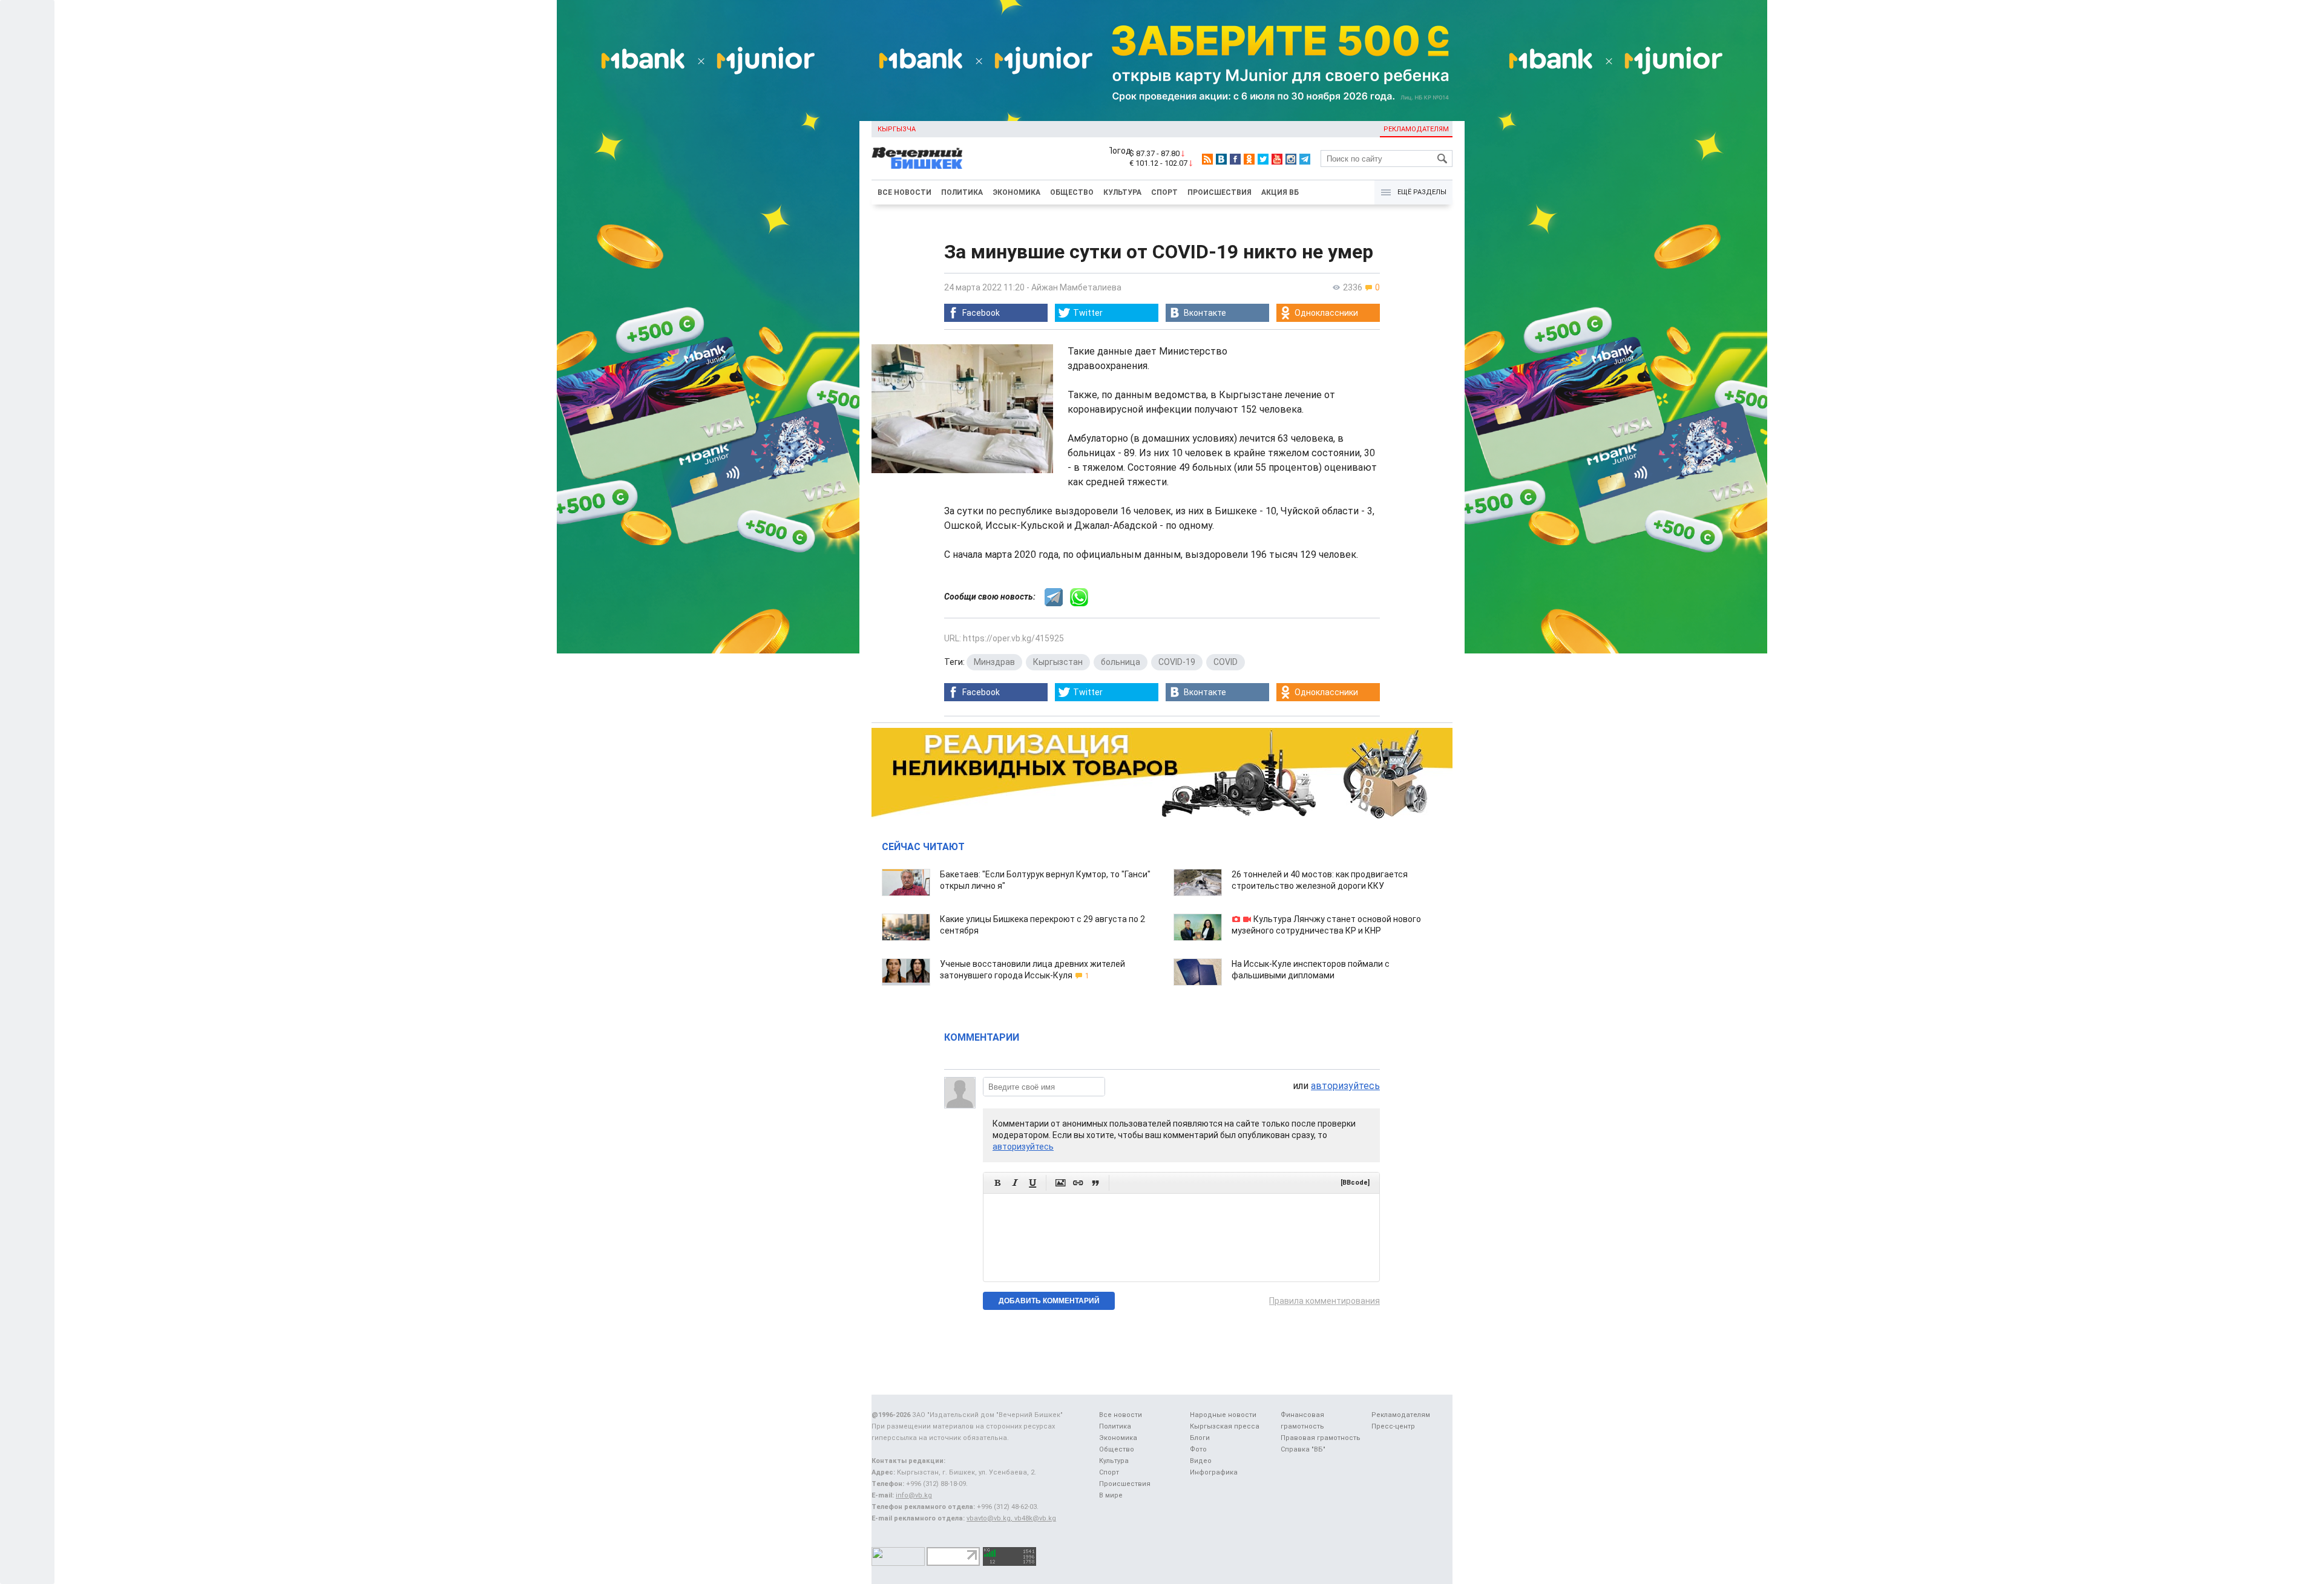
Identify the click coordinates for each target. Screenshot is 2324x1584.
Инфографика (1214, 1472)
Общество (1072, 192)
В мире (1111, 1495)
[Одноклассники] (1249, 159)
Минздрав (994, 662)
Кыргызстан (1058, 662)
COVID (1226, 662)
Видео (1201, 1461)
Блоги (1200, 1438)
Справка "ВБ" (1303, 1449)
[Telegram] (1305, 159)
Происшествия (1219, 192)
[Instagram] (1291, 159)
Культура (1122, 192)
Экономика (1016, 192)
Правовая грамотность (1321, 1438)
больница (1121, 662)
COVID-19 (1177, 662)
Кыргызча (897, 129)
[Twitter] (1263, 159)
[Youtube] (1277, 159)
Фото (1198, 1449)
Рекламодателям (1416, 129)
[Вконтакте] (1221, 159)
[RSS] (1207, 159)
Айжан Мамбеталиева (1076, 287)
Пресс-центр (1393, 1426)
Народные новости (1223, 1415)
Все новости (904, 192)
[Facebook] (1235, 159)
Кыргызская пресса (1225, 1426)
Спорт (1164, 192)
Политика (962, 192)
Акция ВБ (1280, 192)
